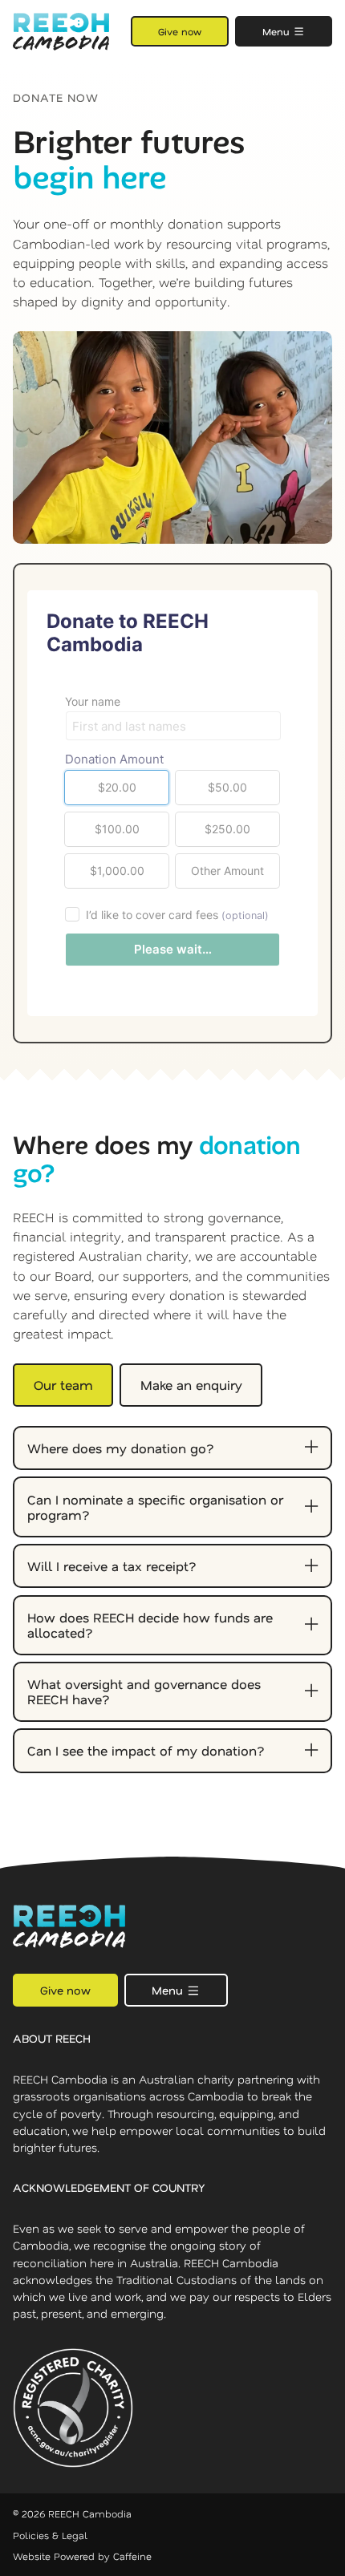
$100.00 (117, 829)
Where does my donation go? (121, 1448)
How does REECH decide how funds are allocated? (150, 1625)
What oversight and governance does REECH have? (144, 1691)
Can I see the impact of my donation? (146, 1750)
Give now (180, 31)
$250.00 (227, 829)
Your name (93, 701)
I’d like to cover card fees (177, 915)
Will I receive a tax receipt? (112, 1566)
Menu (278, 31)
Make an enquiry (191, 1385)
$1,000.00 (117, 871)
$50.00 (227, 787)
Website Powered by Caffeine (82, 2556)
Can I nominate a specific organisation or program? (155, 1507)
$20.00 (117, 787)
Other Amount (227, 871)
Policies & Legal (50, 2535)
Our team (63, 1385)
